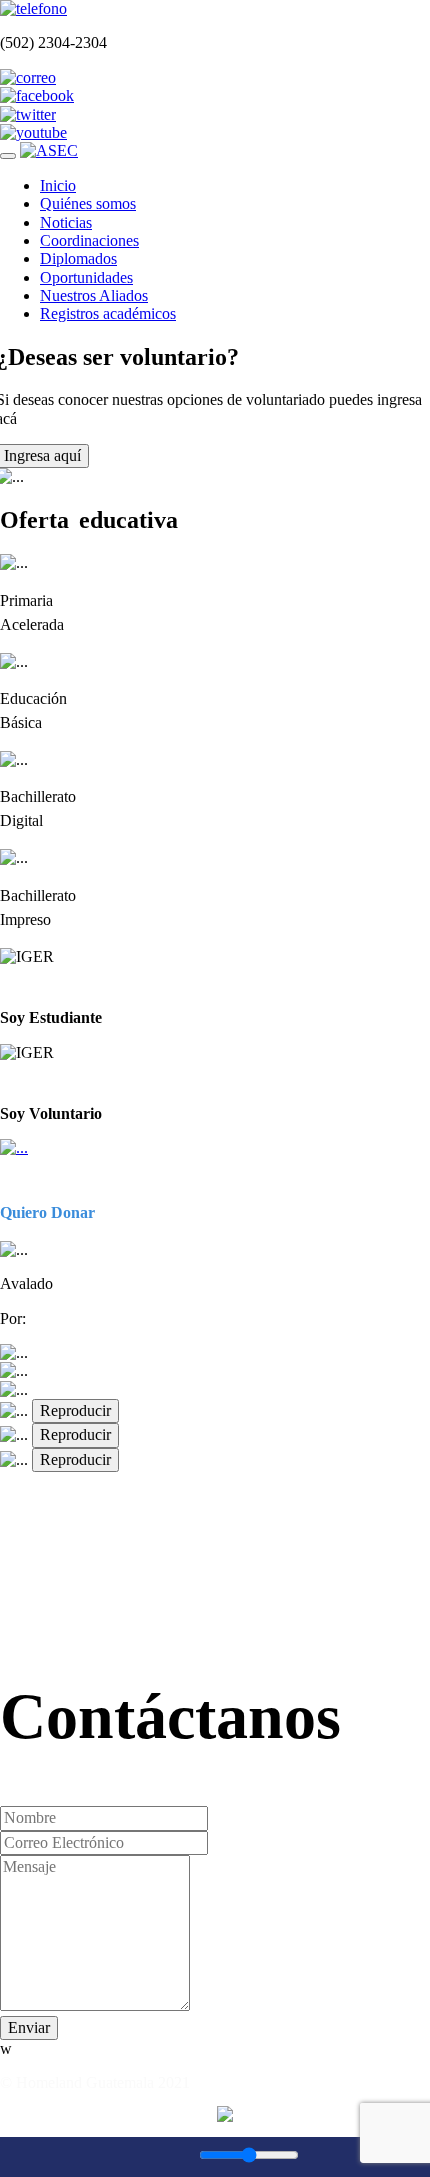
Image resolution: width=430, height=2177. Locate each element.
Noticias (66, 222)
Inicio (58, 185)
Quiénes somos (88, 203)
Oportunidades (86, 277)
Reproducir (75, 1410)
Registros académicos (108, 313)
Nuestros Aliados (94, 295)
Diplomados (78, 258)
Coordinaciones (89, 240)
